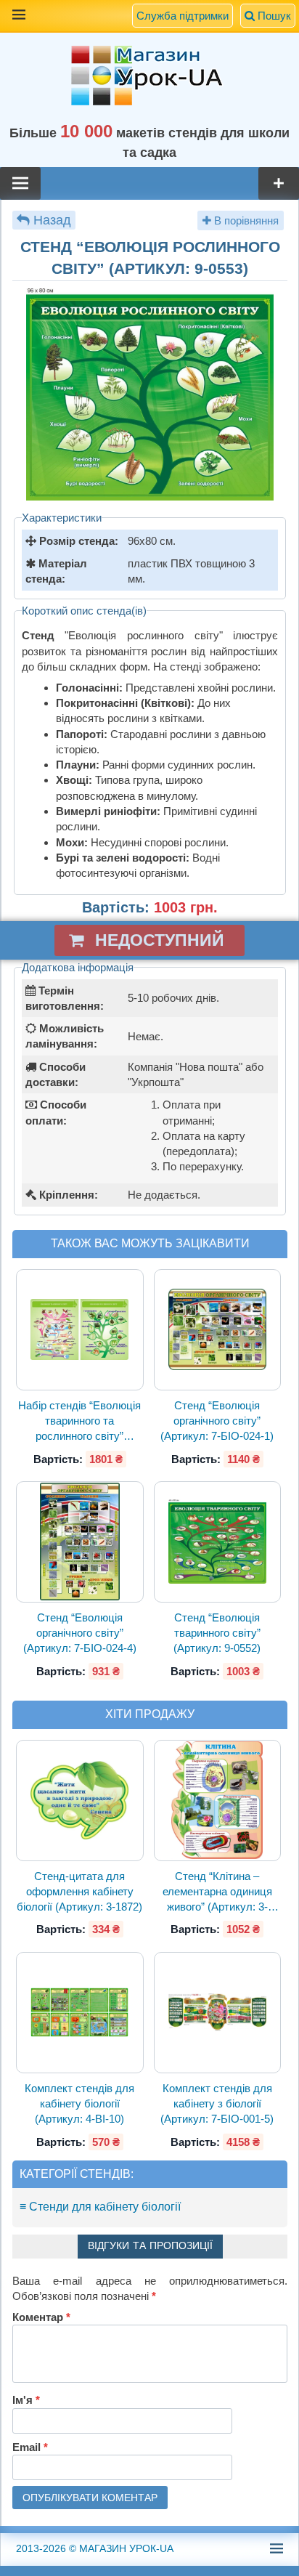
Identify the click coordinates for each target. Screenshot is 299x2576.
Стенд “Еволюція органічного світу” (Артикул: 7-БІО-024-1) (217, 1421)
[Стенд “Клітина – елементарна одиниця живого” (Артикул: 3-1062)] (217, 1800)
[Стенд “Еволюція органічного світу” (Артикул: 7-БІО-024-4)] (80, 1542)
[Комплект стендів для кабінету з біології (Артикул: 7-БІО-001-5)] (217, 2012)
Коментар (41, 2317)
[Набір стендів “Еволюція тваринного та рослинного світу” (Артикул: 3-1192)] (80, 1330)
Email (30, 2447)
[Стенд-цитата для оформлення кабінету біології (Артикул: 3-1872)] (80, 1800)
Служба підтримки (183, 16)
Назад (52, 220)
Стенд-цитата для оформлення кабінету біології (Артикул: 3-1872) (79, 1892)
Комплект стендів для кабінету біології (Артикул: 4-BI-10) (79, 2104)
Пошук (273, 16)
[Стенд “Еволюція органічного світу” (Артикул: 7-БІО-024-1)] (217, 1330)
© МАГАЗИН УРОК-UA (95, 2548)
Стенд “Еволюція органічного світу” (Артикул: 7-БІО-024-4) (80, 1633)
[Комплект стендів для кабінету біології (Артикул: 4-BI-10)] (80, 2012)
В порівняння (245, 220)
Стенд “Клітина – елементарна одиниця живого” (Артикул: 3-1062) (217, 1892)
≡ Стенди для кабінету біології (100, 2207)
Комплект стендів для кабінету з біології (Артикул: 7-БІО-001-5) (217, 2104)
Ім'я (26, 2400)
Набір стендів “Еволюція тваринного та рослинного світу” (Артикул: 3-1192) (79, 1422)
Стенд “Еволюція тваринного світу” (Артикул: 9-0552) (217, 1633)
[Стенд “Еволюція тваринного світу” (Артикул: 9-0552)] (217, 1542)
